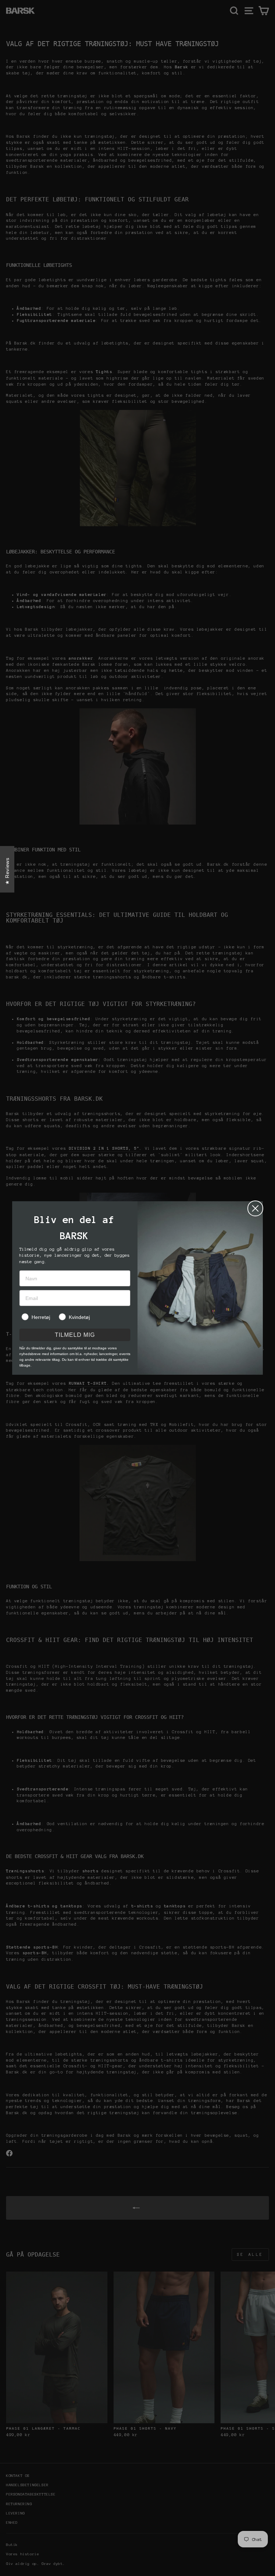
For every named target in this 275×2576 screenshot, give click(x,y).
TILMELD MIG (75, 1335)
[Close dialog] (255, 1208)
